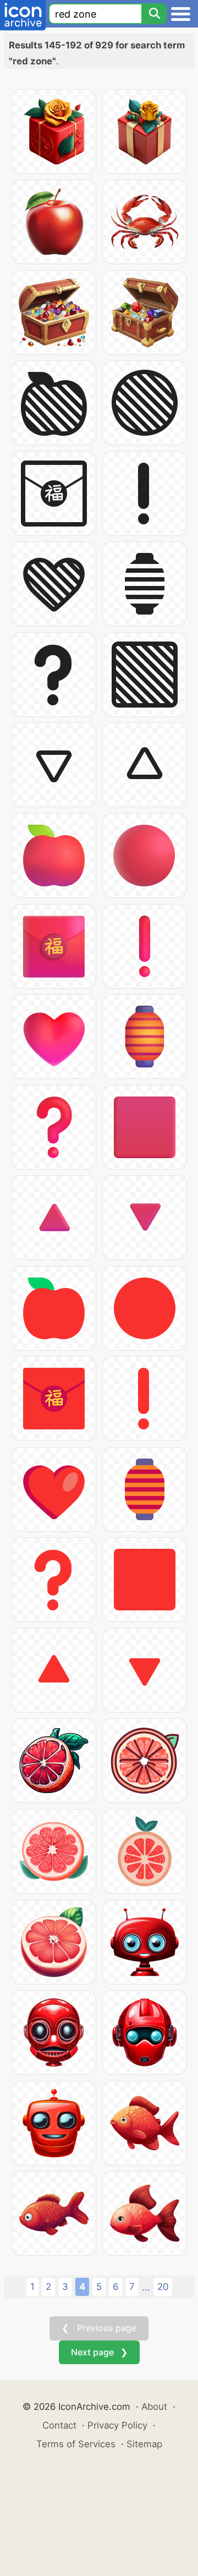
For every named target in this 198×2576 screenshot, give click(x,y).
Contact (59, 2425)
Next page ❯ (99, 2352)
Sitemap (144, 2444)
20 (163, 2287)
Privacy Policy (117, 2425)
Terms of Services (76, 2444)
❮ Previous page (99, 2328)
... (146, 2287)
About (154, 2407)
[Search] (154, 14)
